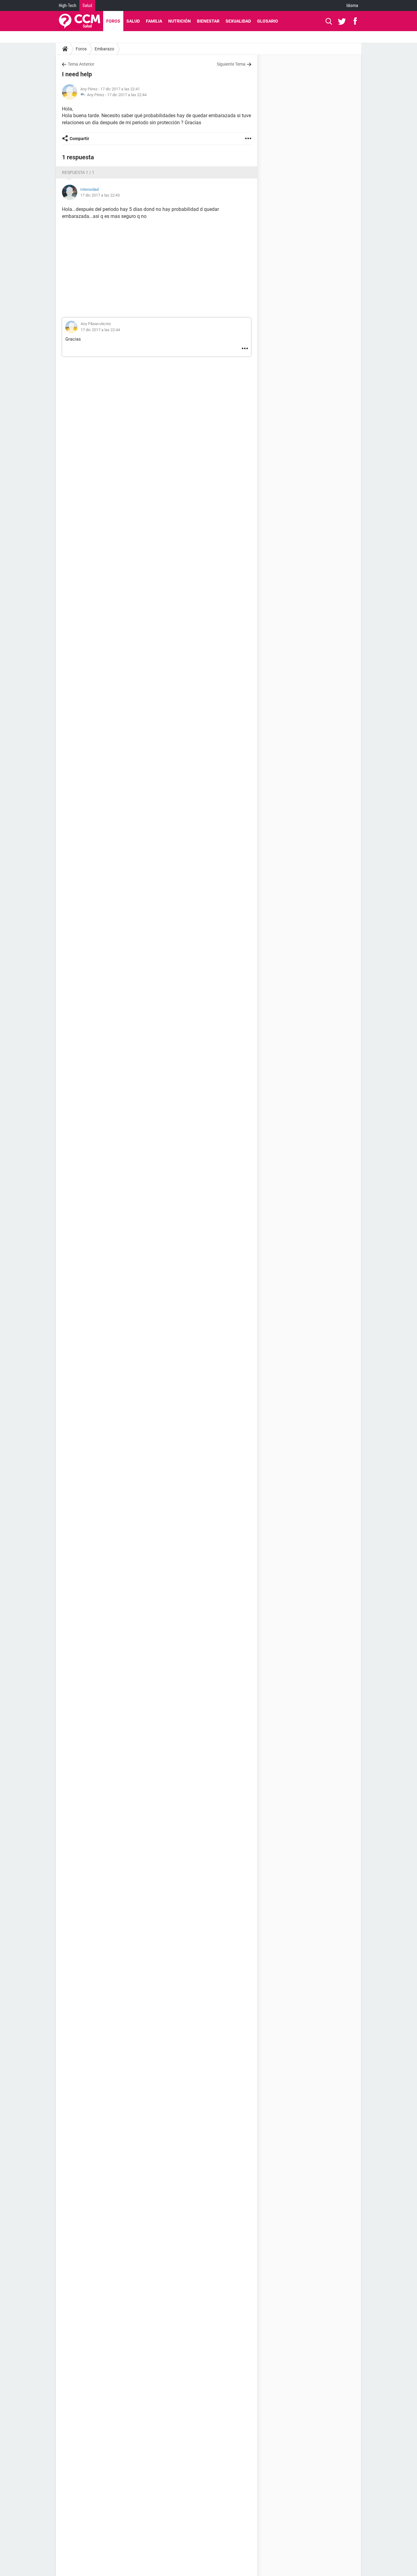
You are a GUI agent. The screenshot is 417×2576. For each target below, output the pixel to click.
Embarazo (104, 49)
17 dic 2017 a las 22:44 (127, 95)
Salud (87, 5)
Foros (113, 21)
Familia (154, 21)
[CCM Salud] (80, 21)
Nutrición (179, 21)
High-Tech (68, 5)
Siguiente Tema (231, 64)
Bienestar (208, 21)
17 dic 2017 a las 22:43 (100, 195)
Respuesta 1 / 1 (78, 172)
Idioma (352, 5)
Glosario (268, 21)
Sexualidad (238, 21)
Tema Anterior (81, 64)
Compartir (79, 139)
